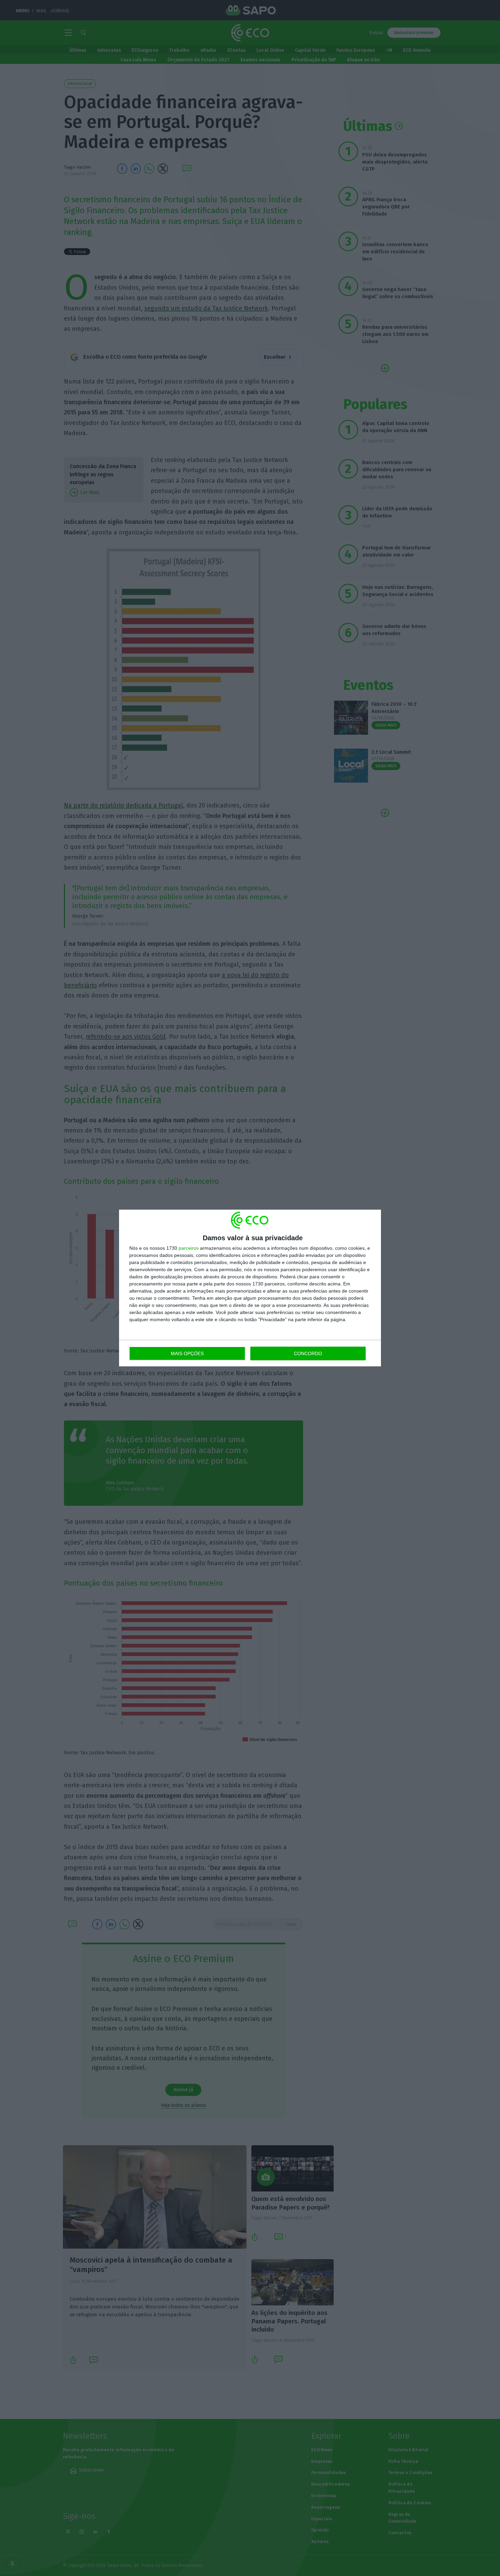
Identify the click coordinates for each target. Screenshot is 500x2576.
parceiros (189, 1248)
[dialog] (250, 1288)
